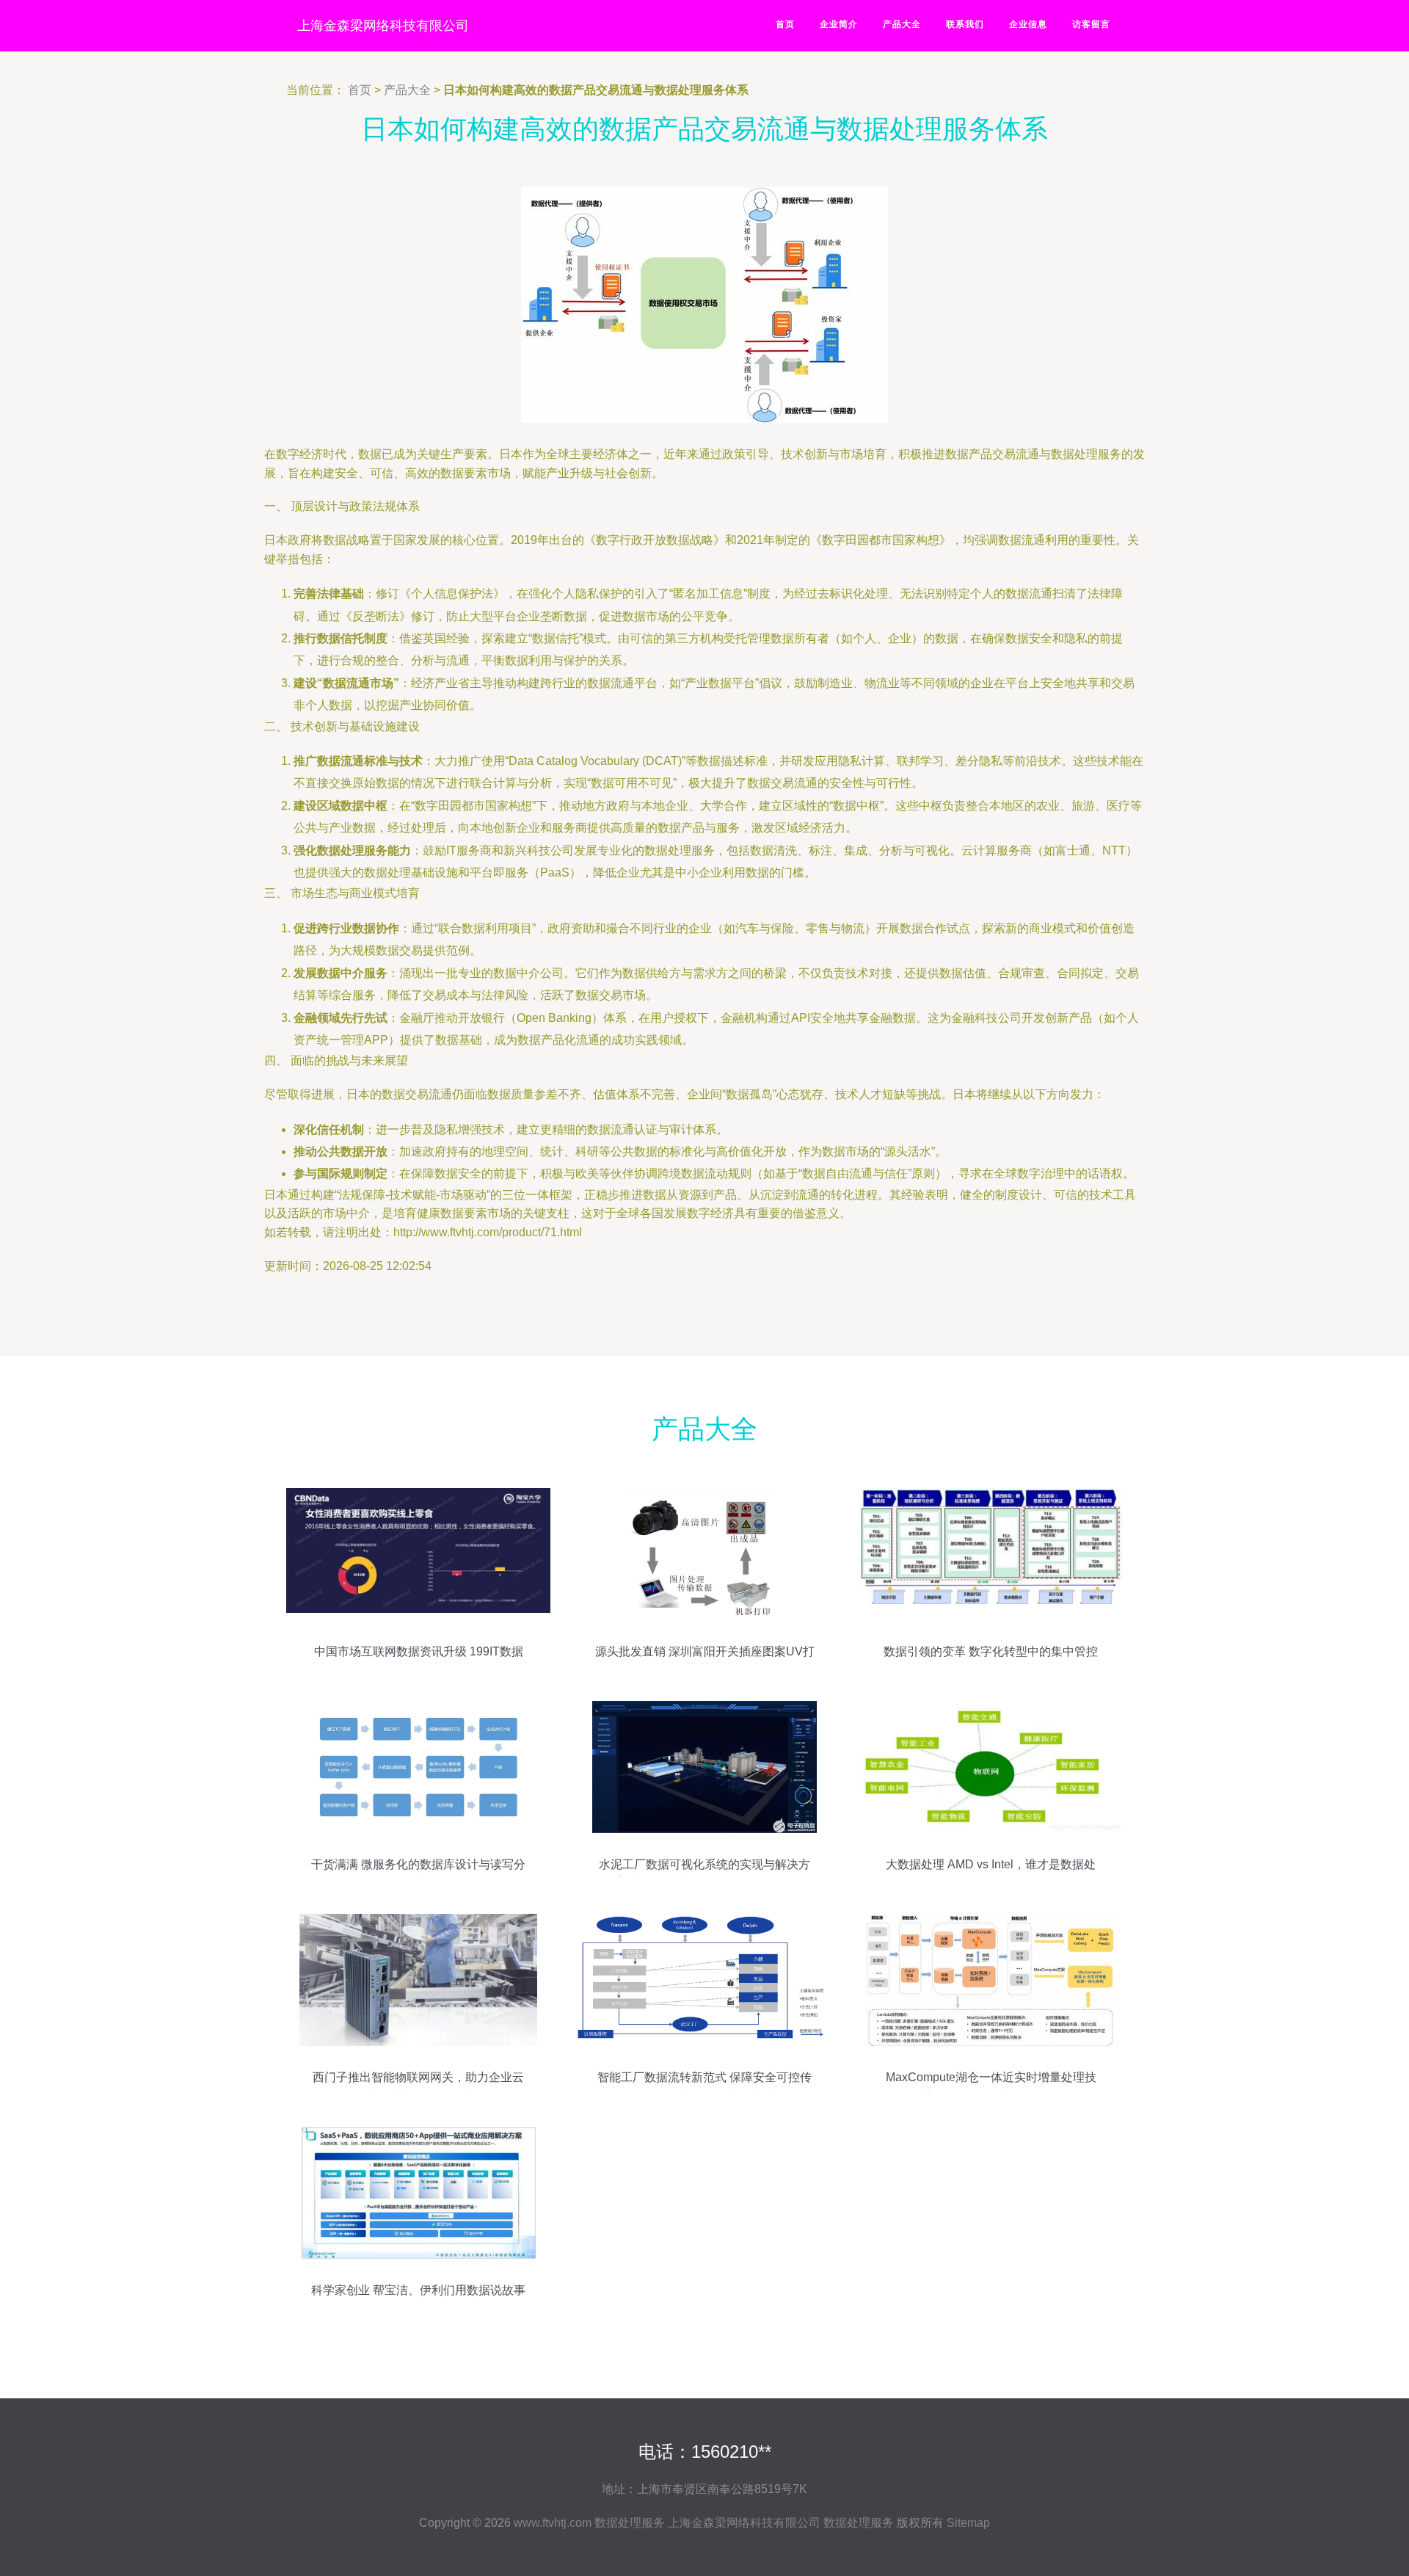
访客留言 (1091, 24)
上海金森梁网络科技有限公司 (383, 26)
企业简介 (839, 24)
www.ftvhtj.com (553, 2523)
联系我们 (965, 24)
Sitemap (968, 2523)
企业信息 (1028, 24)
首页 (785, 24)
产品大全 (902, 24)
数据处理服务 (630, 2523)
